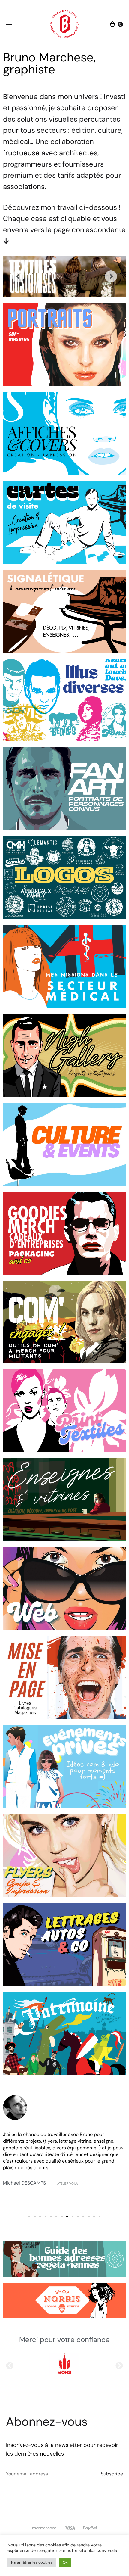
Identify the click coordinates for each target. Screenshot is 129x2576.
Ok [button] (65, 2562)
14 (100, 2216)
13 (94, 2216)
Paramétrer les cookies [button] (32, 2562)
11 (83, 2216)
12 (89, 2216)
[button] (10, 2365)
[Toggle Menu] (9, 25)
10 (78, 2216)
